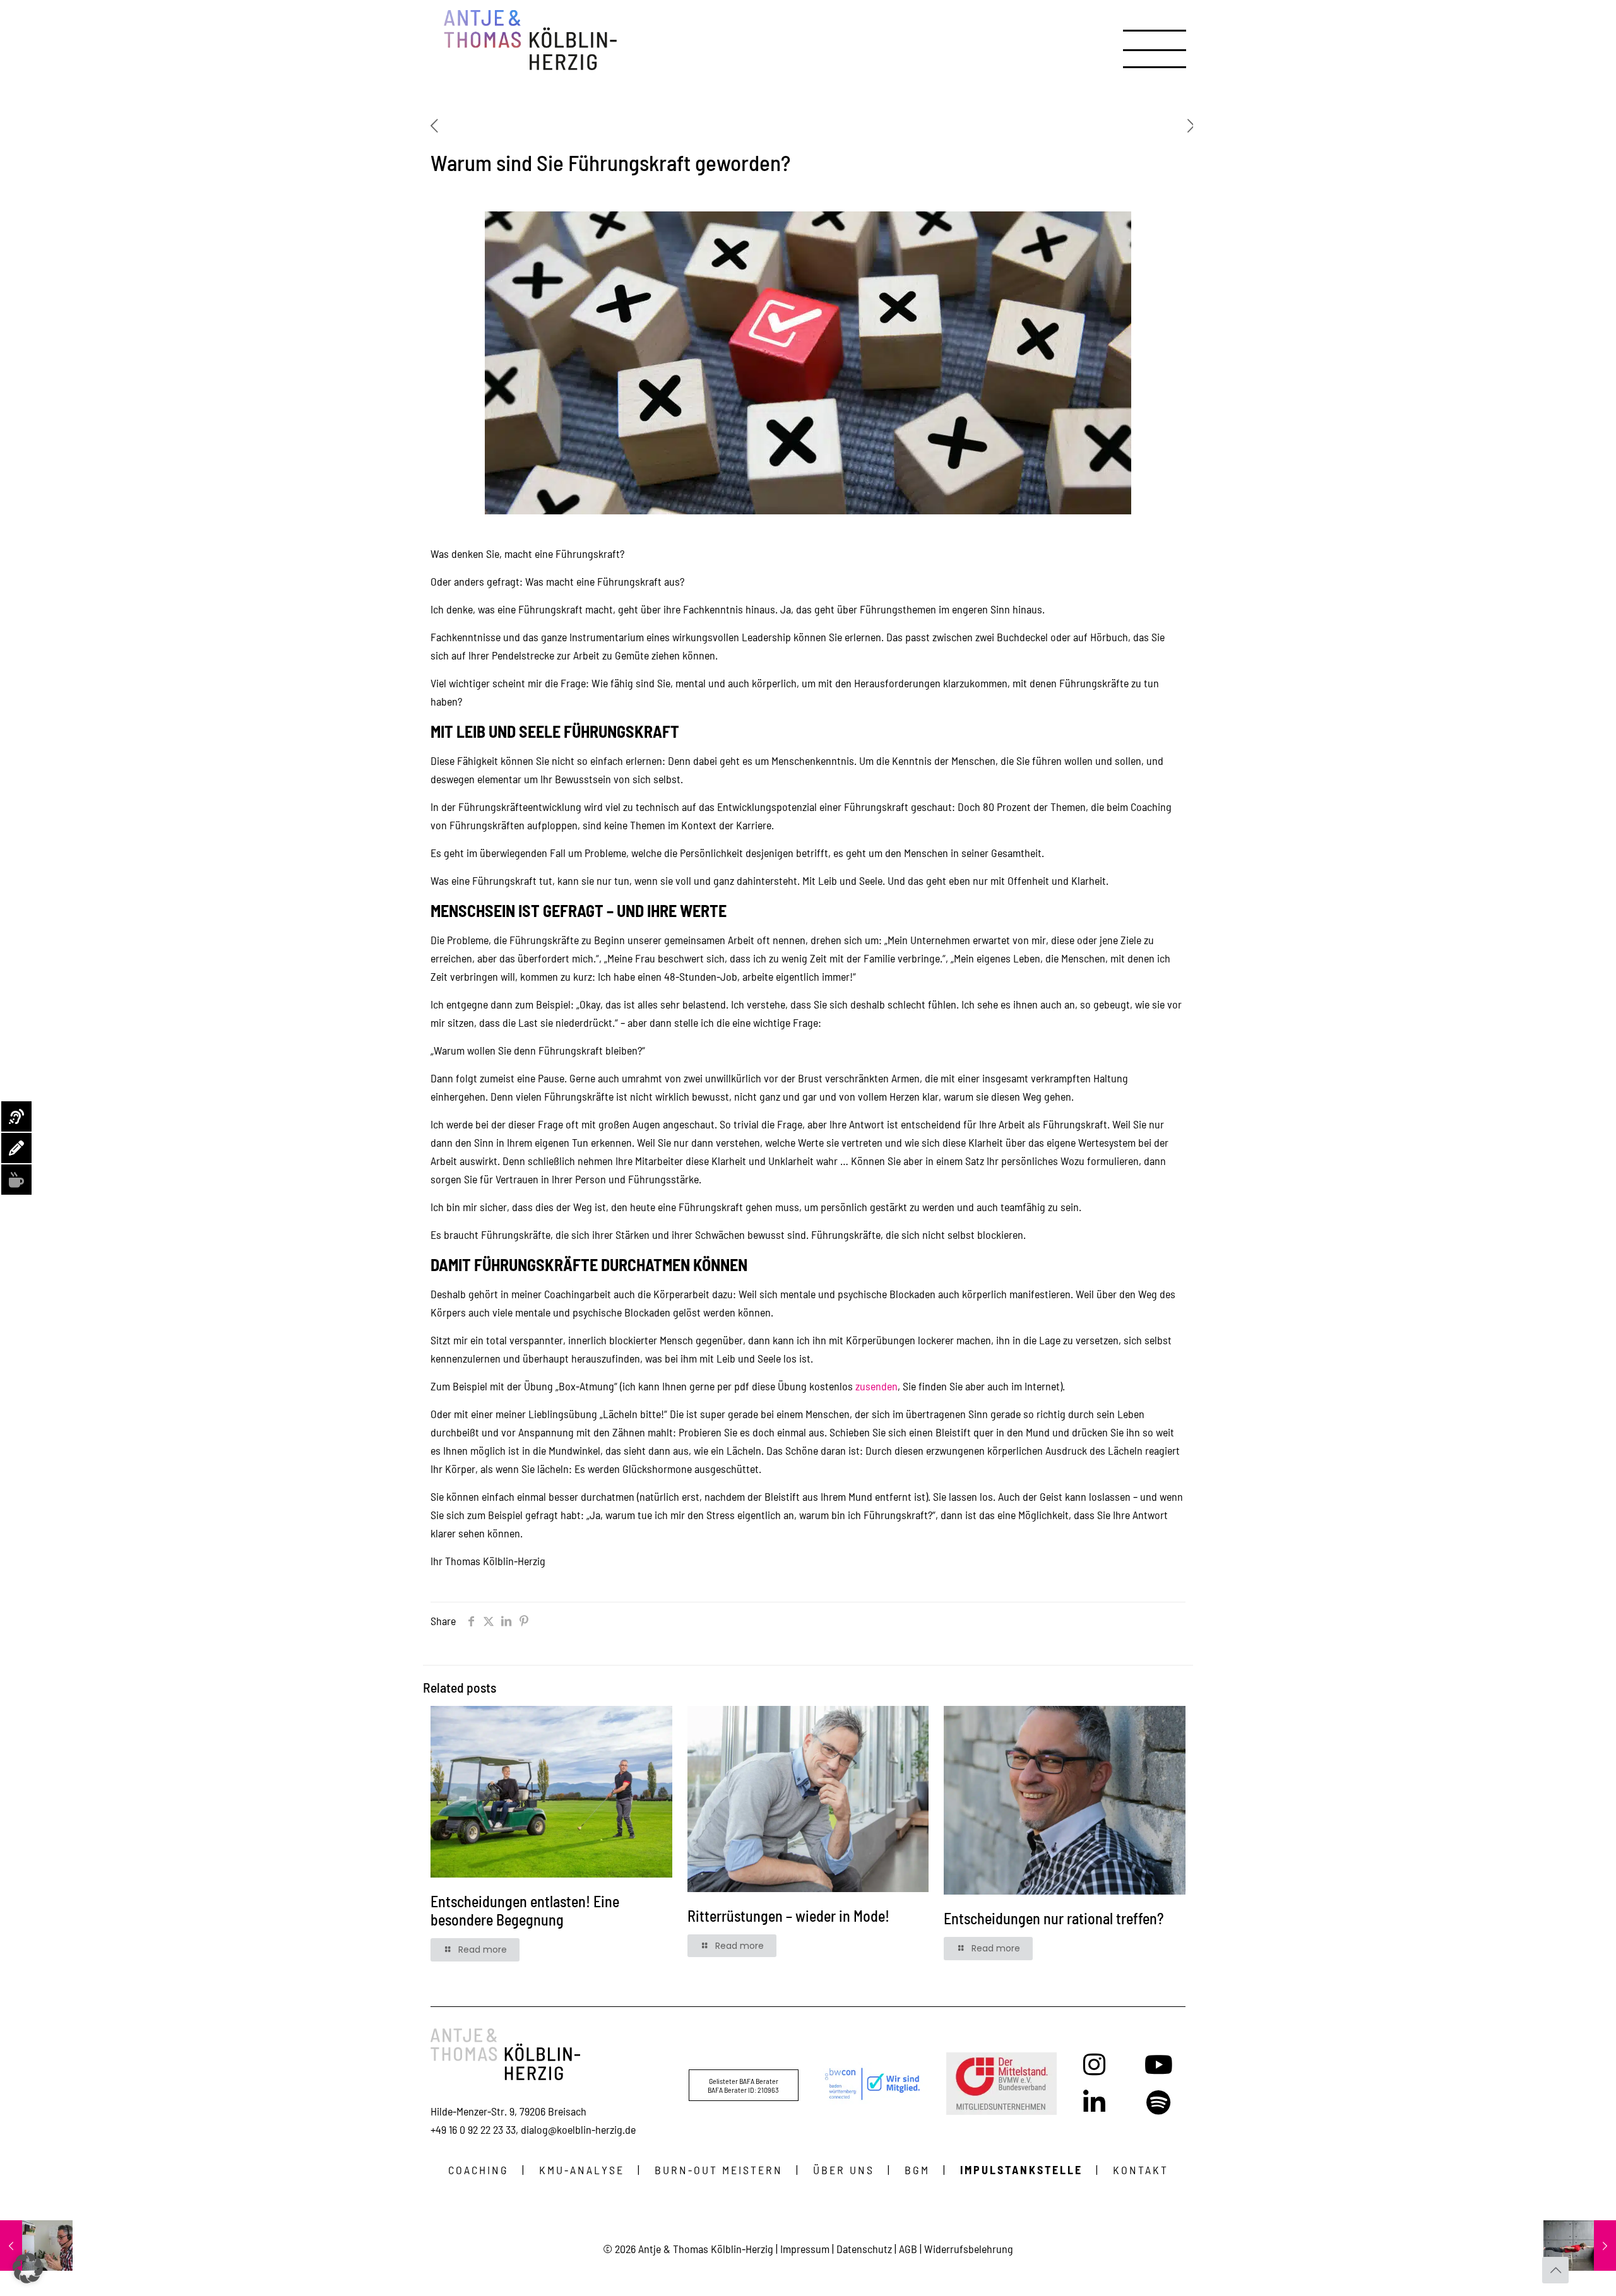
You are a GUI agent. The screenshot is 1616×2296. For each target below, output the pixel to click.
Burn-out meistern (719, 2170)
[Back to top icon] (1555, 2270)
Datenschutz (864, 2249)
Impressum (805, 2249)
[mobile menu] (1134, 40)
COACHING (478, 2170)
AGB (908, 2249)
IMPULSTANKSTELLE (1021, 2170)
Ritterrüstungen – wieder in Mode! (788, 1916)
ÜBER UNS (844, 2170)
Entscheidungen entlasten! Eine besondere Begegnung (525, 1910)
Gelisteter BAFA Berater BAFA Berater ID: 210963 (743, 2085)
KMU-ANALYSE (582, 2170)
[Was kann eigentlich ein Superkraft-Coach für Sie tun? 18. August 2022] (1580, 2246)
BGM (917, 2170)
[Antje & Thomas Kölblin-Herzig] (530, 40)
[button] (28, 2268)
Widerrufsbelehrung (969, 2249)
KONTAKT (1141, 2170)
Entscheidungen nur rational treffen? (1054, 1918)
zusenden (876, 1386)
